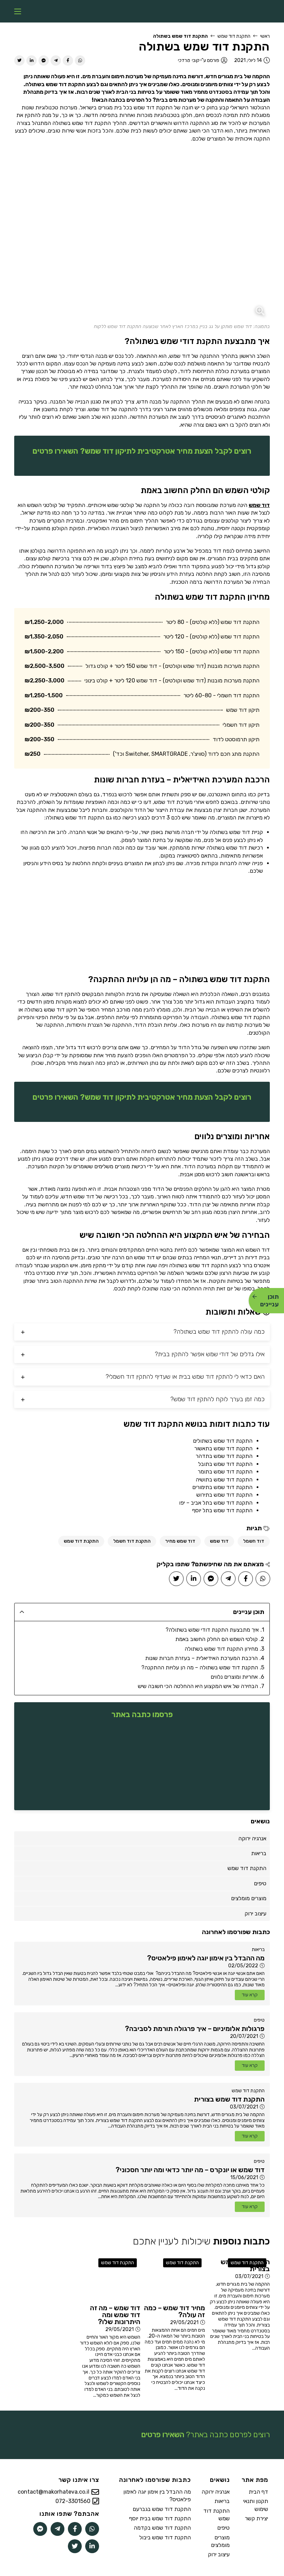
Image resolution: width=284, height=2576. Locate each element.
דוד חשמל (254, 1541)
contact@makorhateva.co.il (54, 2492)
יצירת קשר (256, 2518)
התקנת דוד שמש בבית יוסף (160, 2518)
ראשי (265, 36)
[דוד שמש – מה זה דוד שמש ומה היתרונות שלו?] (110, 2278)
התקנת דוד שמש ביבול (165, 2537)
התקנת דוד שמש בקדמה (162, 2528)
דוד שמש (259, 505)
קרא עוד (250, 1995)
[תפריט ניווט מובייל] (18, 11)
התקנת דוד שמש (234, 36)
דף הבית (258, 2492)
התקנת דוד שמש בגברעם (162, 2509)
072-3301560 (73, 2501)
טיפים (259, 2020)
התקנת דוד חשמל (132, 1541)
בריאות (258, 1949)
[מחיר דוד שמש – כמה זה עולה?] (174, 2278)
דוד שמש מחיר (180, 1541)
